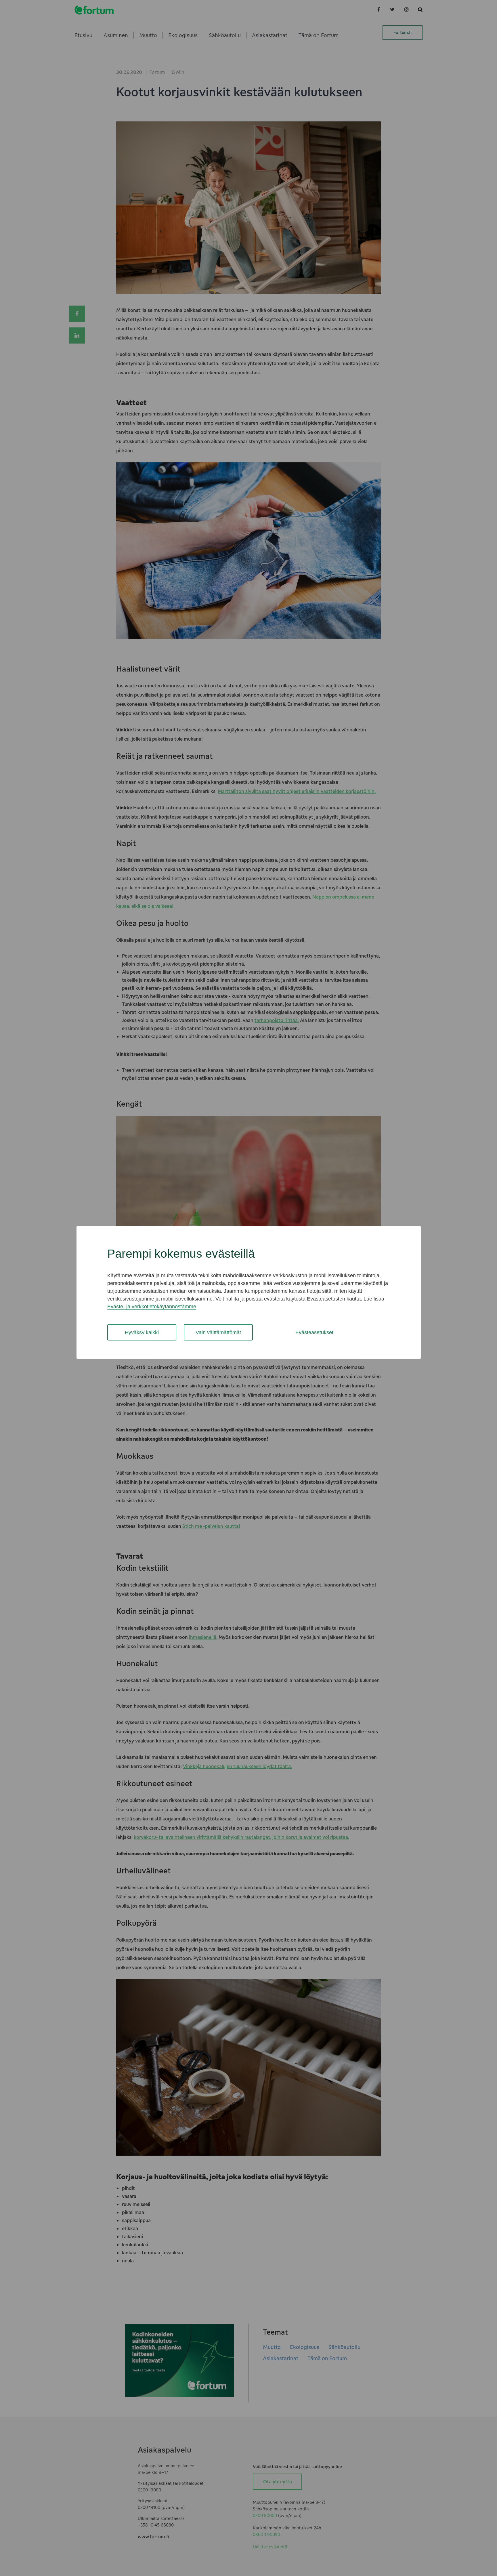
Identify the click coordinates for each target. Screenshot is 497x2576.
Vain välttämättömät (218, 1332)
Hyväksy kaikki (142, 1332)
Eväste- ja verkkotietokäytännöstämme (152, 1306)
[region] (248, 1292)
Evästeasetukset (314, 1332)
